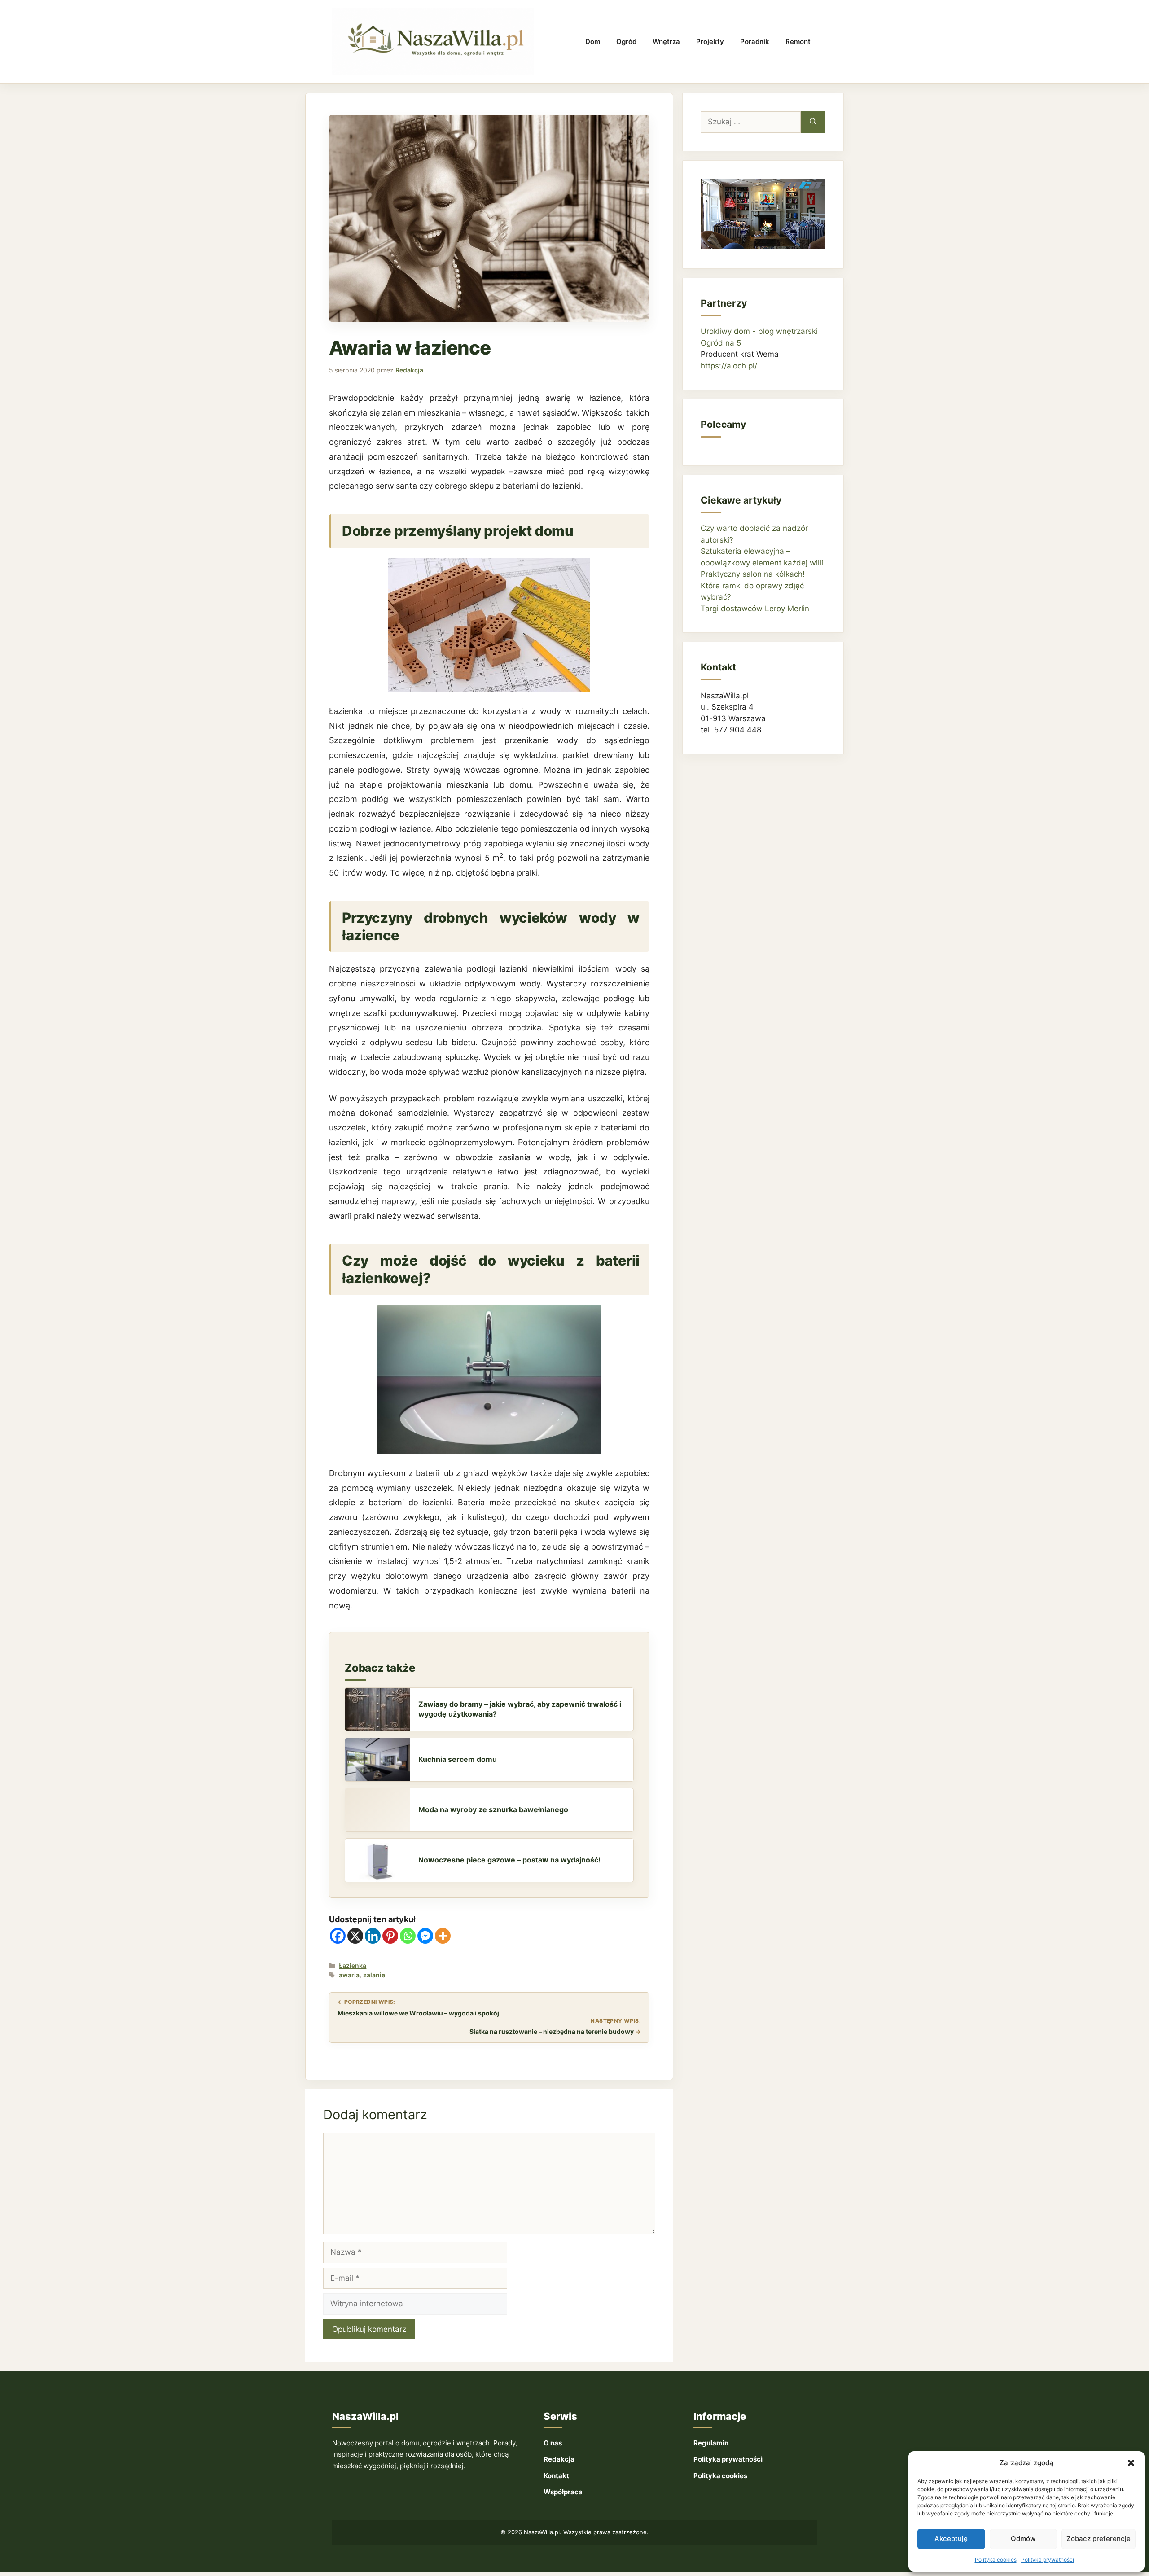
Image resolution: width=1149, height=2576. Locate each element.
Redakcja (559, 2459)
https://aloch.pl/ (729, 366)
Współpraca (563, 2492)
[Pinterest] (390, 1936)
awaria (349, 1975)
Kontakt (556, 2476)
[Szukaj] (813, 122)
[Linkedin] (373, 1936)
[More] (443, 1936)
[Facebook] (338, 1936)
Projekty (710, 42)
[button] (1131, 2463)
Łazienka (353, 1965)
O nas (553, 2443)
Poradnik (755, 42)
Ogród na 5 (721, 343)
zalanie (374, 1975)
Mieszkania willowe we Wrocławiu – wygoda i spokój (418, 2013)
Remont (798, 42)
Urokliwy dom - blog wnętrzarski (759, 331)
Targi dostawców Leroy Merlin (755, 609)
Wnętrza (666, 42)
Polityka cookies (996, 2560)
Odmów (1023, 2539)
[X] (355, 1936)
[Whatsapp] (408, 1936)
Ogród (626, 42)
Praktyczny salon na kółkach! (753, 574)
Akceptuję (951, 2539)
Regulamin (711, 2443)
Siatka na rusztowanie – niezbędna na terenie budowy (552, 2031)
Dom (593, 42)
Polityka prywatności (1048, 2560)
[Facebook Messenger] (425, 1936)
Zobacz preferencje (1099, 2539)
